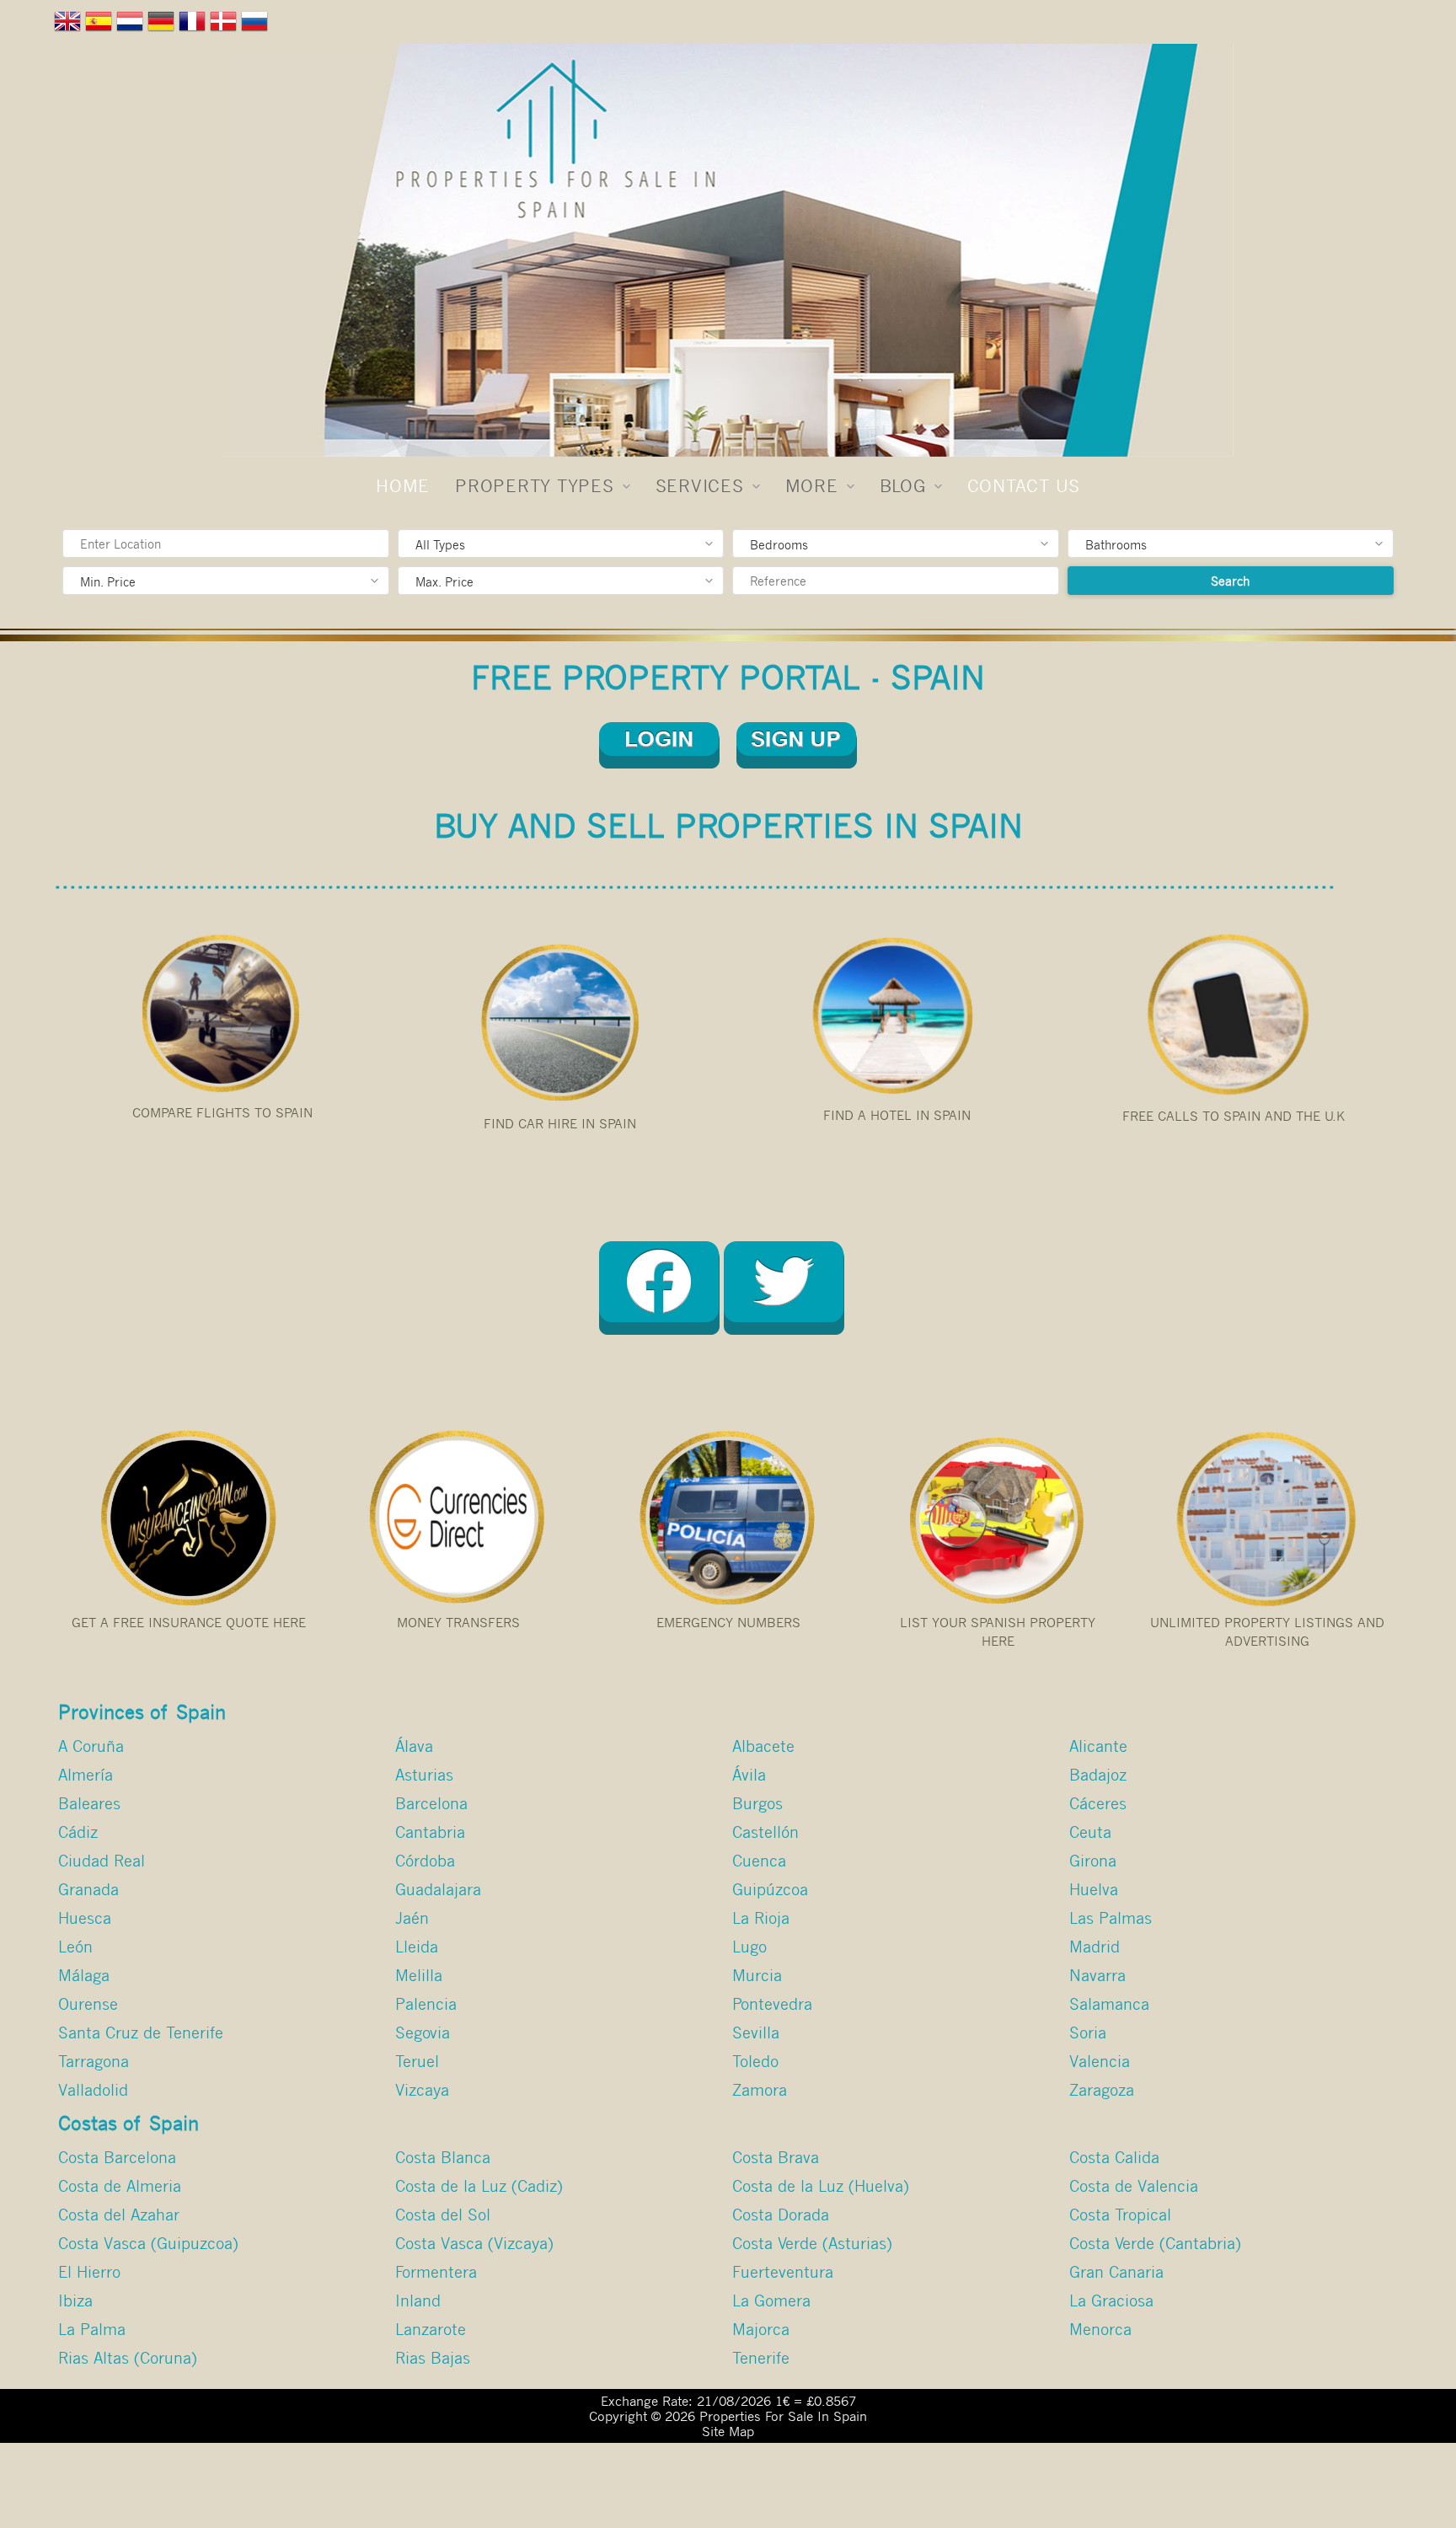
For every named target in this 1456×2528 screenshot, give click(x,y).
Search (1230, 581)
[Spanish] (101, 25)
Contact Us (1024, 485)
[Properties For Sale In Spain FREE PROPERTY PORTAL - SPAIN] (728, 250)
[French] (194, 25)
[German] (163, 25)
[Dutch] (132, 25)
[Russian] (257, 25)
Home (403, 485)
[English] (70, 25)
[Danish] (225, 25)
